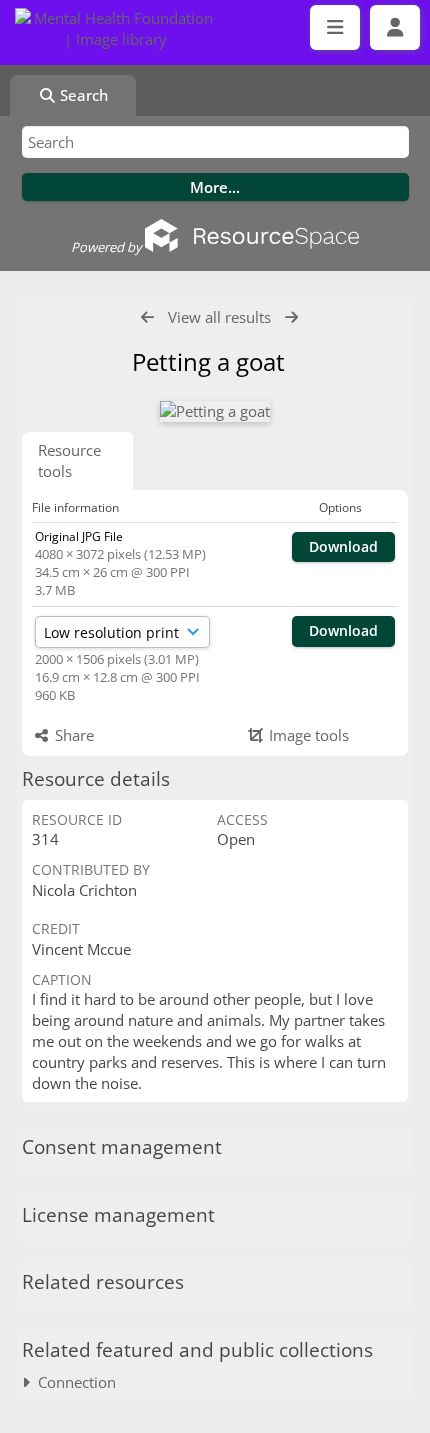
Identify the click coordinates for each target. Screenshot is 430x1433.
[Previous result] (147, 317)
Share (72, 735)
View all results (219, 317)
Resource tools (69, 460)
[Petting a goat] (215, 411)
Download (343, 546)
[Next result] (291, 317)
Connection (73, 1382)
